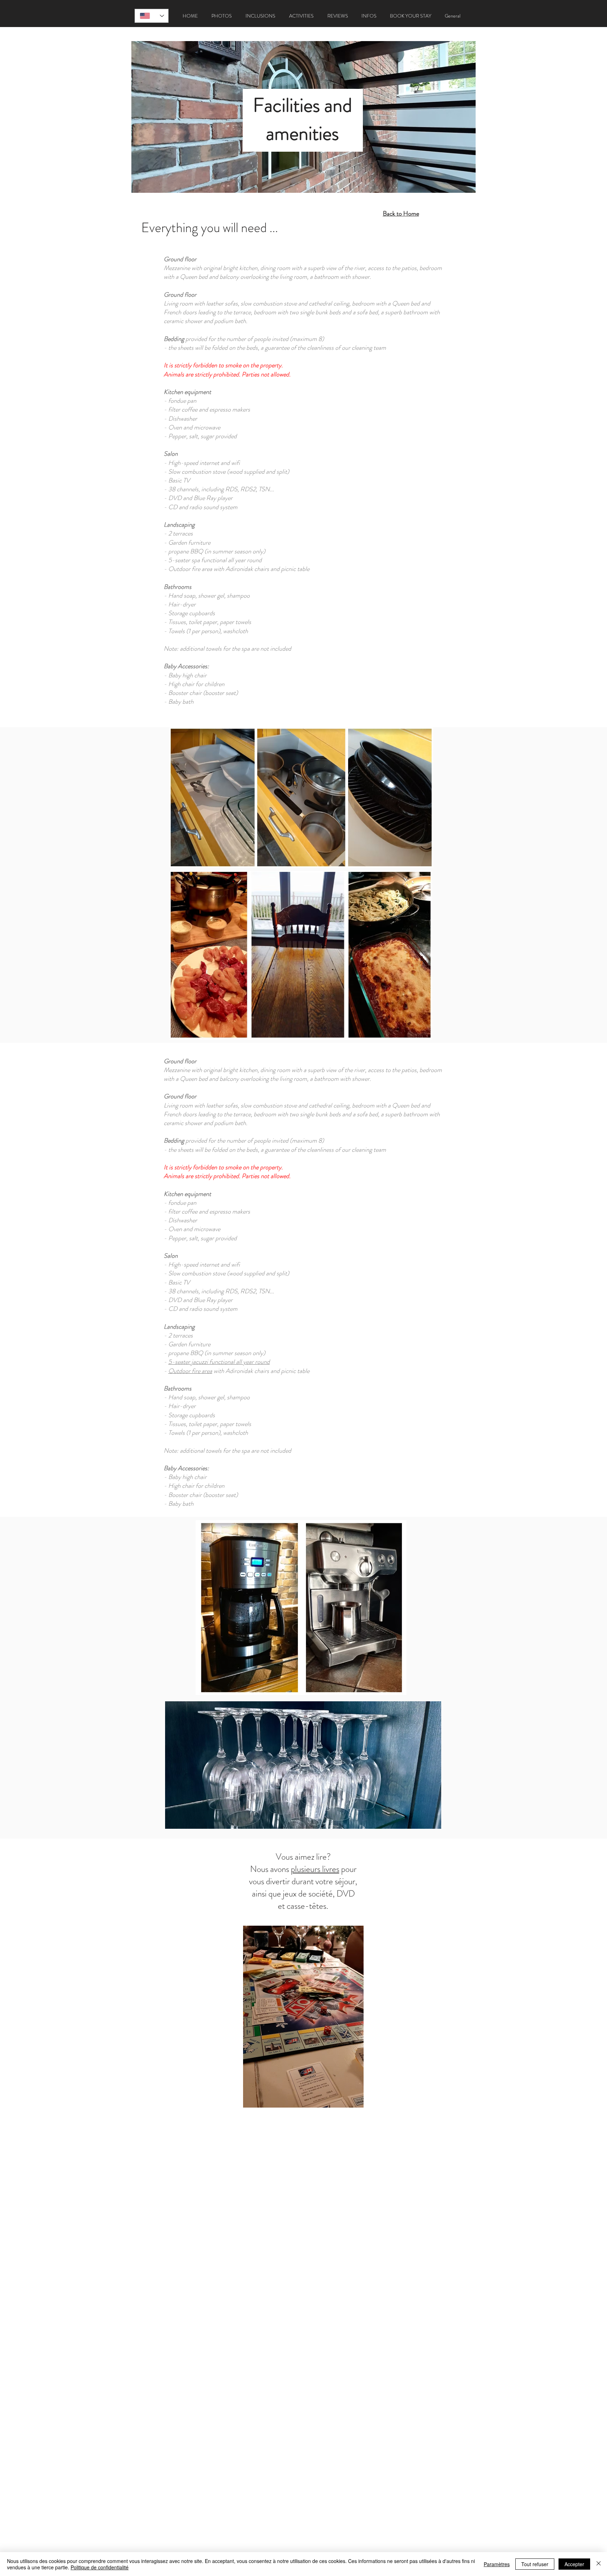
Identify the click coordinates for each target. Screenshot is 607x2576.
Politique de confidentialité (100, 2567)
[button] (221, 16)
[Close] (599, 2564)
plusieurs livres (315, 1869)
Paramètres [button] (497, 2564)
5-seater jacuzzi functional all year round (219, 1362)
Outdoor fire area (190, 1371)
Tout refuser (535, 2564)
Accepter (574, 2564)
